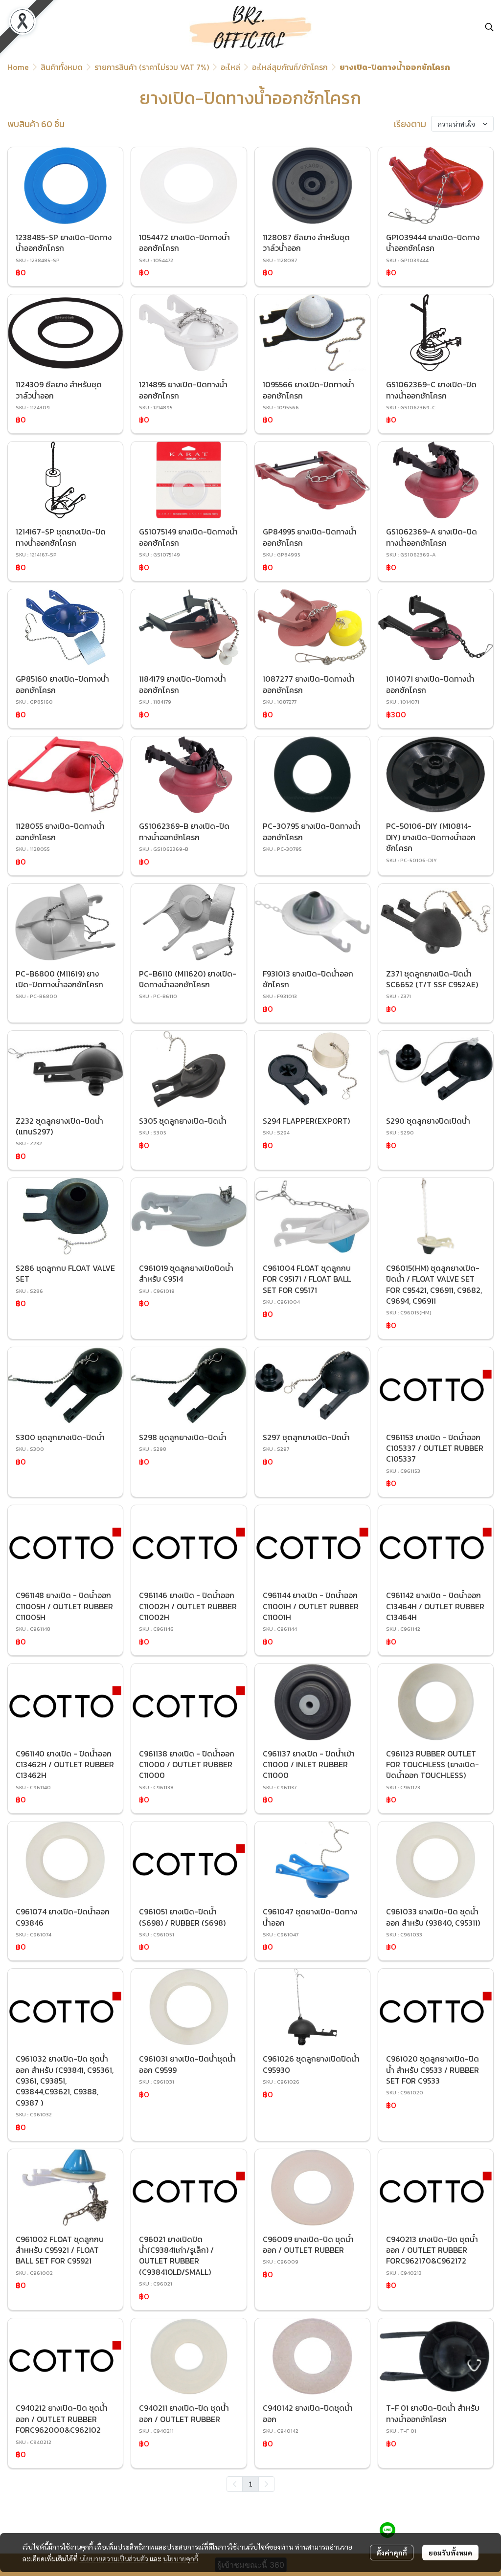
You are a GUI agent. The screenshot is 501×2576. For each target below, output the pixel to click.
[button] (489, 27)
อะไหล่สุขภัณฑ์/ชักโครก (290, 67)
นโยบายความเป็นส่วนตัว (114, 2558)
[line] (387, 2530)
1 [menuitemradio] (250, 2484)
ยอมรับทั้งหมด (450, 2553)
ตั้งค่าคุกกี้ (392, 2553)
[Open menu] (15, 27)
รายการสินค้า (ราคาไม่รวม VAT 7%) (152, 67)
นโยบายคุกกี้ (181, 2558)
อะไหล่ (230, 67)
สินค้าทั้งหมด (62, 67)
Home (18, 67)
